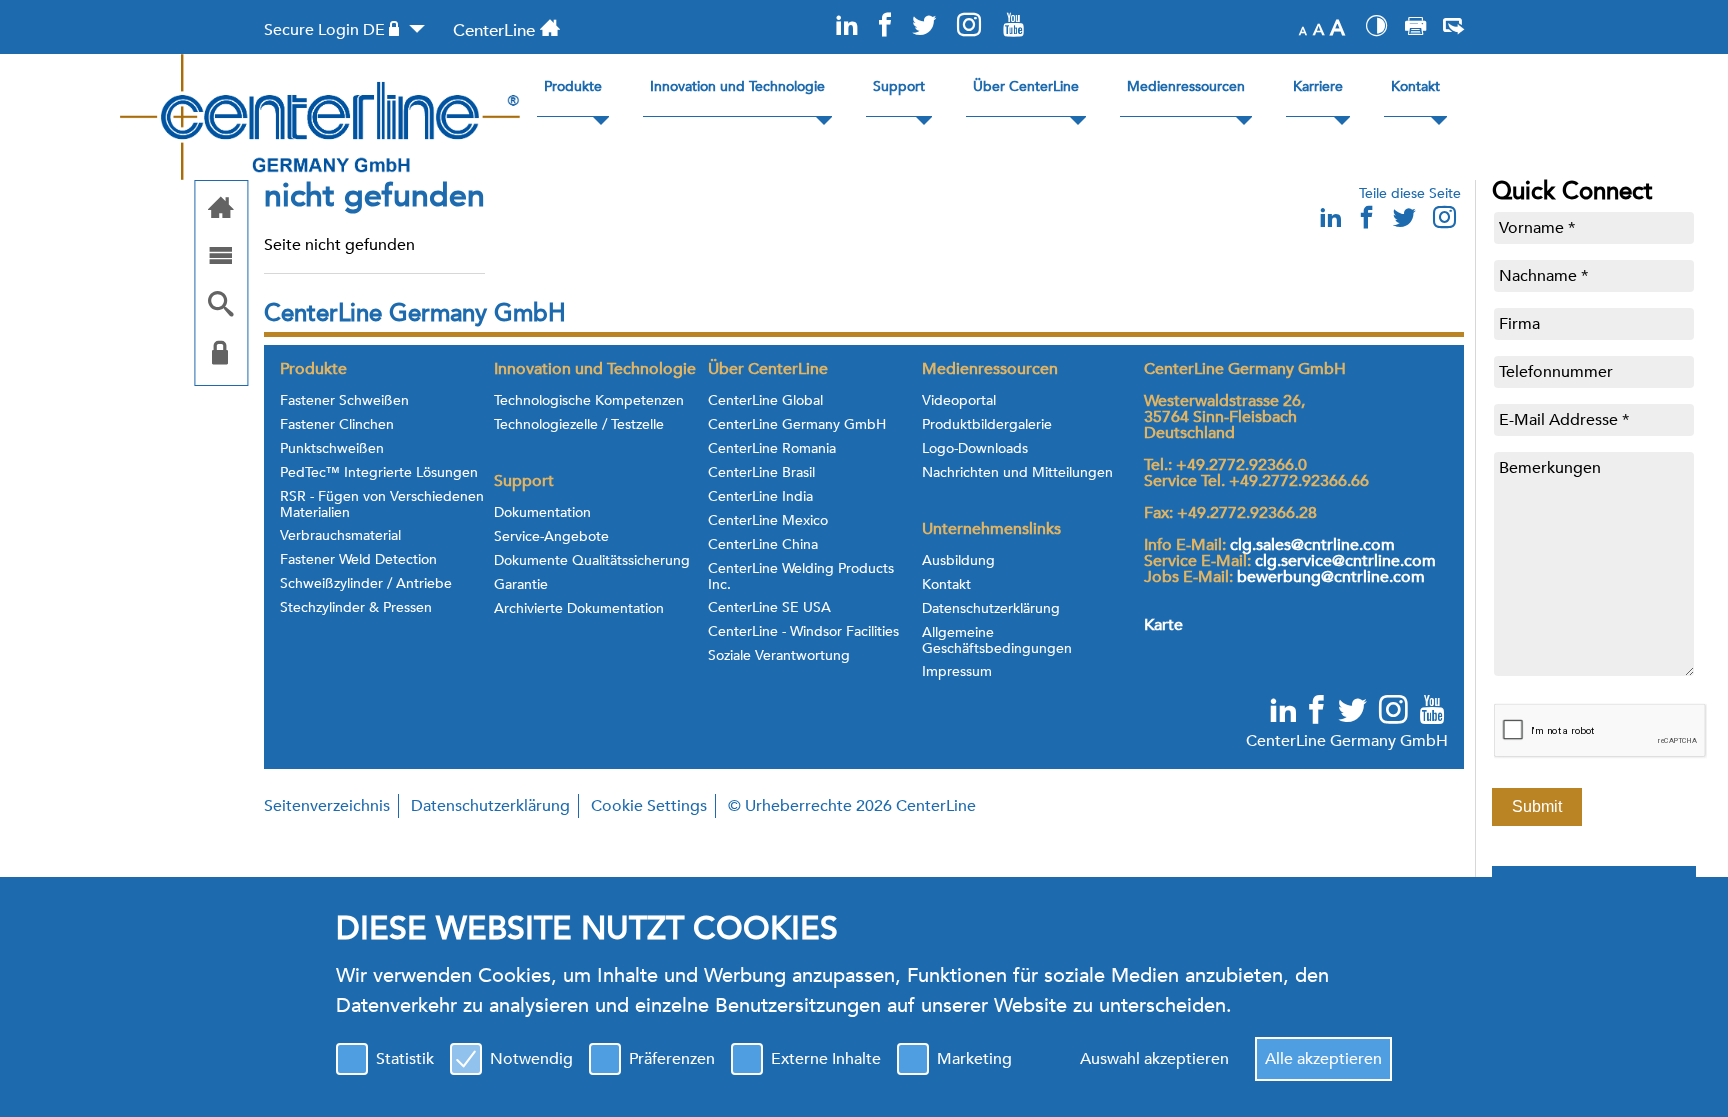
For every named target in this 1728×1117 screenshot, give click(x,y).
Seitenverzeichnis (327, 806)
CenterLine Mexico (768, 521)
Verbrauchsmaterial (340, 536)
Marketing (974, 1059)
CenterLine (494, 30)
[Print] (1415, 29)
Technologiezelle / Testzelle (579, 425)
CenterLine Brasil (761, 473)
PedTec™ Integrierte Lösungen (379, 473)
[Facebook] (885, 26)
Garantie (521, 585)
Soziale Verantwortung (779, 656)
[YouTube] (1013, 26)
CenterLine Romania (772, 449)
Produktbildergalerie (987, 425)
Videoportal (959, 401)
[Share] (1453, 29)
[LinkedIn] (847, 26)
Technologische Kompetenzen (589, 401)
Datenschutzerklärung (991, 609)
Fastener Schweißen (344, 401)
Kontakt (946, 585)
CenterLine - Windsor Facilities (803, 632)
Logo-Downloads (975, 449)
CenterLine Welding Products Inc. (801, 577)
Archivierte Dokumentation (579, 609)
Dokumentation (542, 513)
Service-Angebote (551, 537)
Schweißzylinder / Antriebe (366, 584)
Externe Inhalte (826, 1059)
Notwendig (531, 1059)
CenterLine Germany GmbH (797, 425)
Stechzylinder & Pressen (356, 608)
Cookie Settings (649, 806)
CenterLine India (760, 497)
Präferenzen (672, 1059)
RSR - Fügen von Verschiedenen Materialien (382, 505)
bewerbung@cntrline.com (1331, 577)
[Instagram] (969, 26)
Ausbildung (958, 561)
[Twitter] (923, 26)
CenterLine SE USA (769, 608)
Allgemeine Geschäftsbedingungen (997, 641)
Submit (1537, 806)
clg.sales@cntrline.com (1312, 545)
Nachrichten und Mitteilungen (1017, 473)
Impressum (957, 672)
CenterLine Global (765, 401)
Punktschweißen (332, 449)
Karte (1163, 625)
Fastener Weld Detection (358, 560)
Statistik (405, 1059)
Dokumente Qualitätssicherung (592, 561)
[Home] (221, 209)
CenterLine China (763, 545)
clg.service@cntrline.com (1345, 561)
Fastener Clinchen (337, 425)
